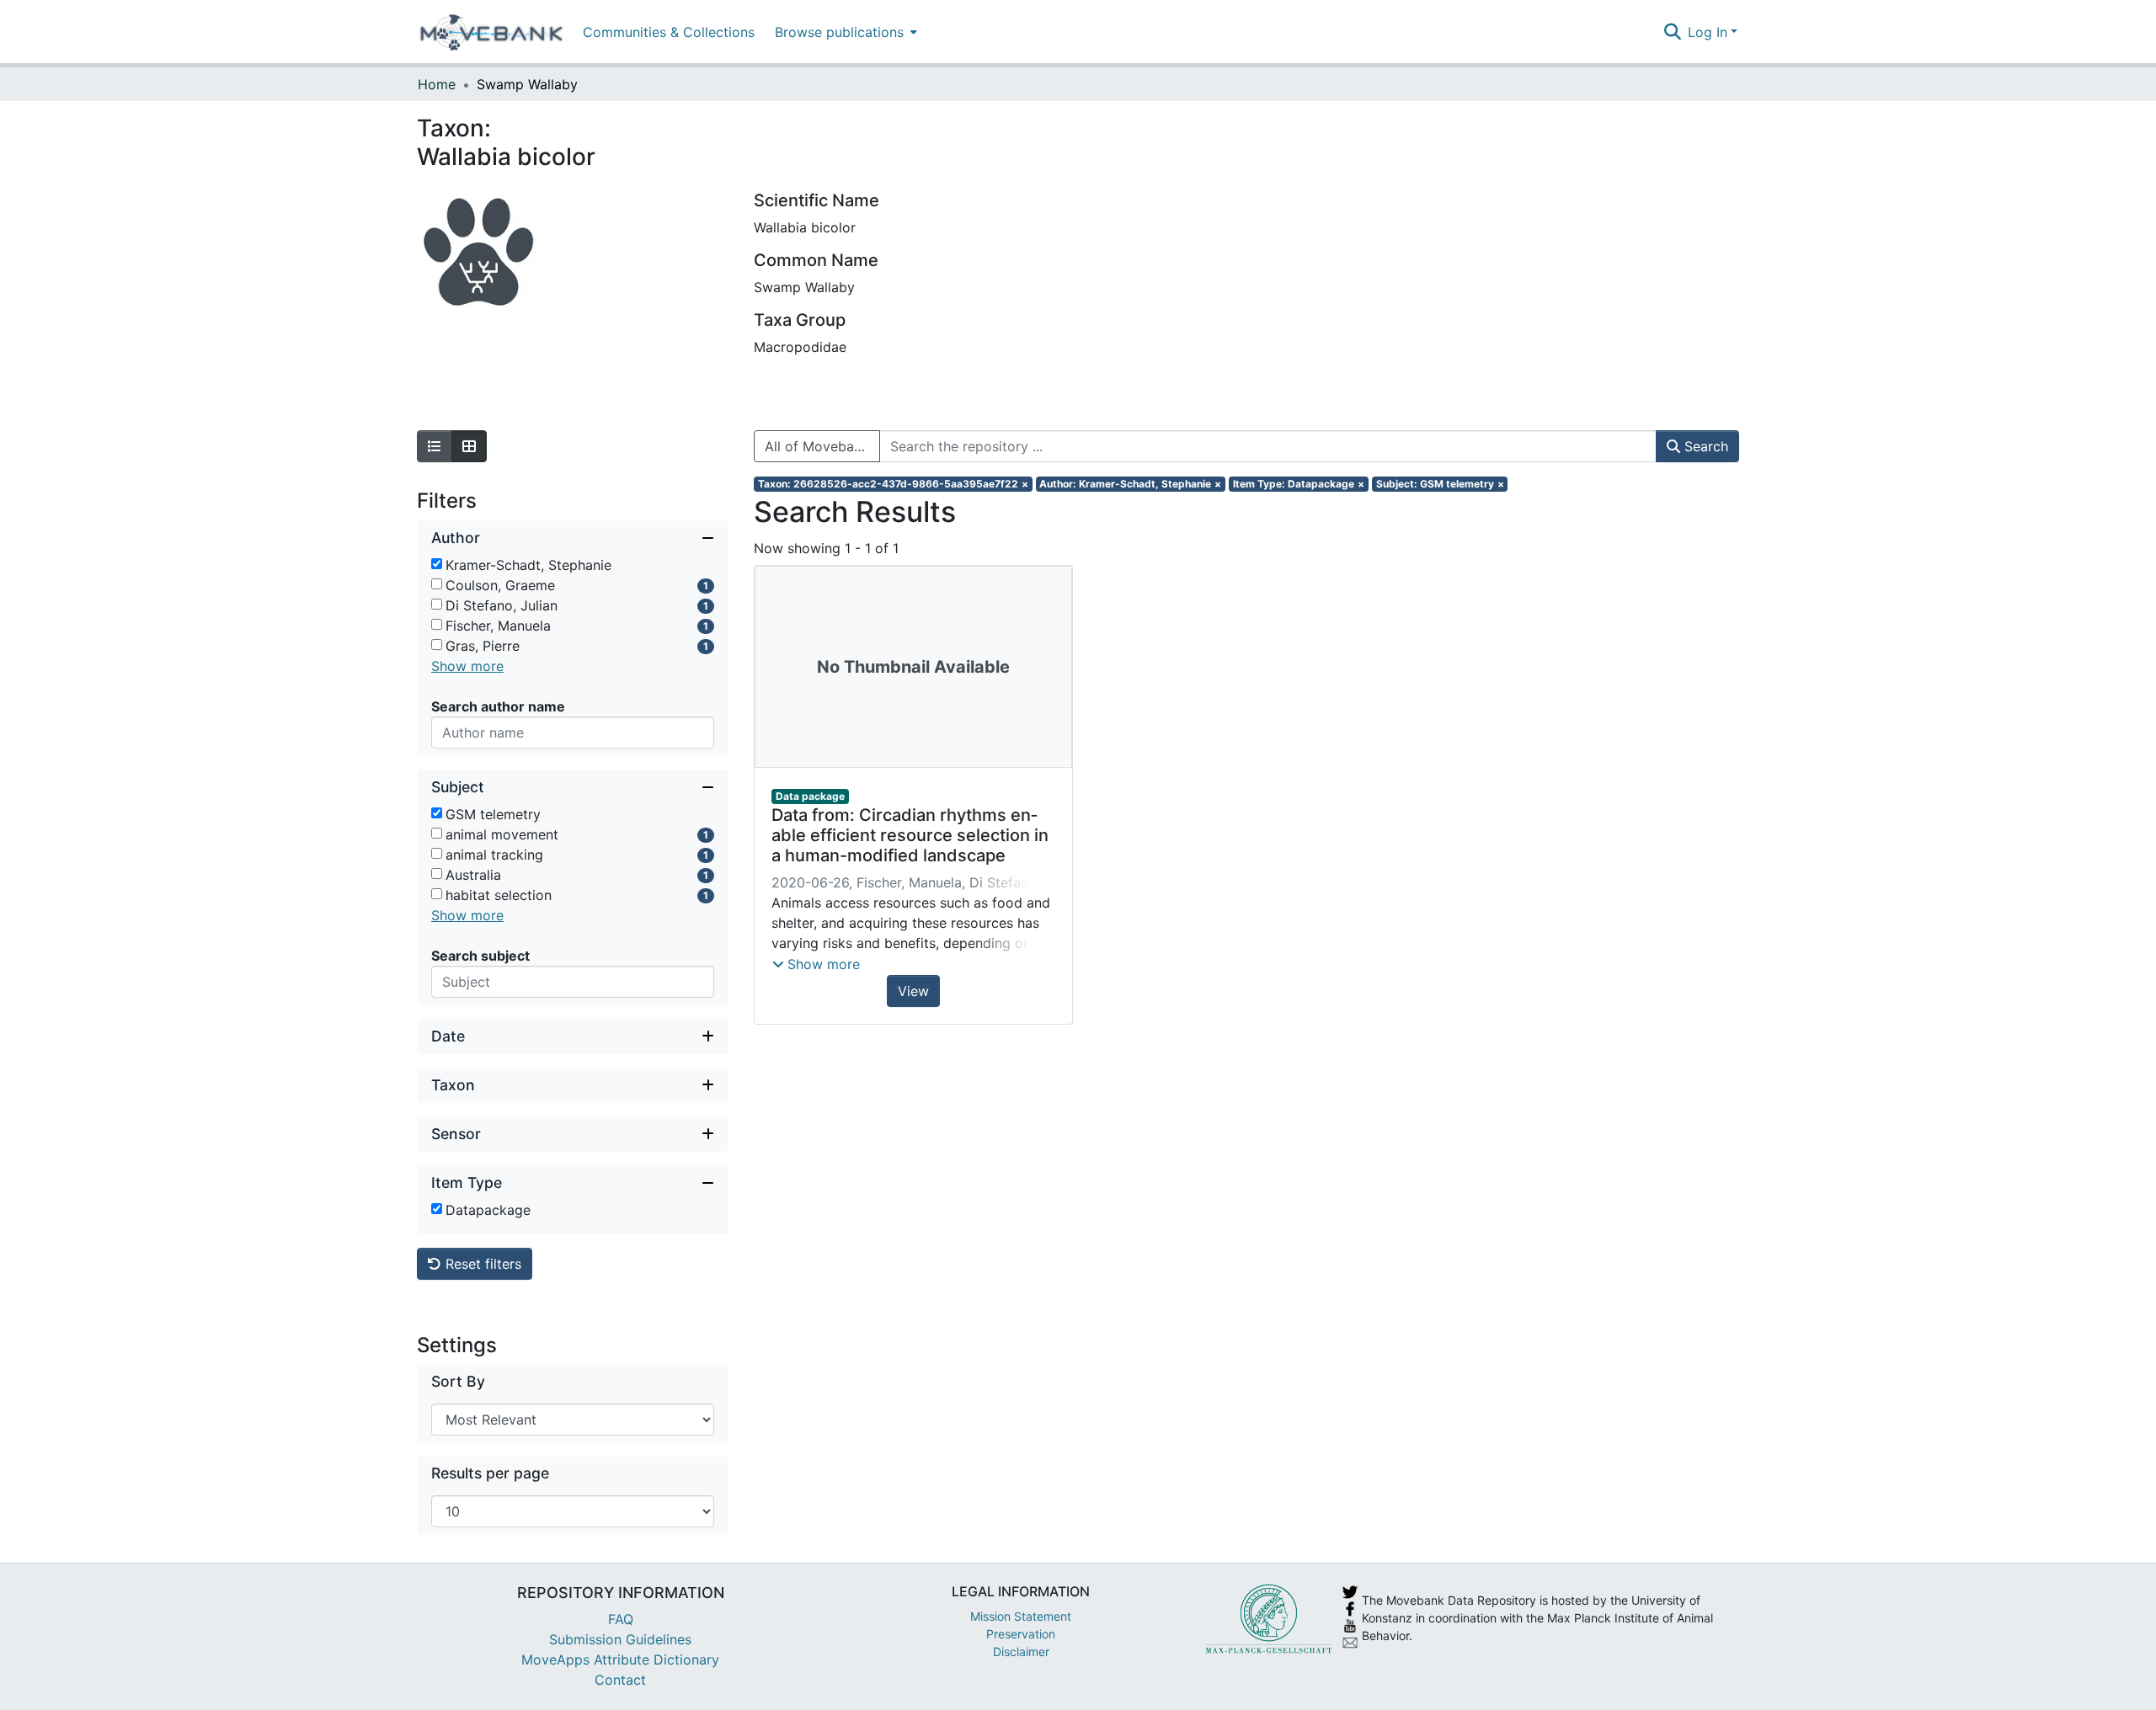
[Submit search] (1672, 32)
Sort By (458, 1381)
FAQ (621, 1619)
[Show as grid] (469, 446)
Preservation (1021, 1634)
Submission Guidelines (620, 1639)
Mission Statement (1021, 1616)
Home (437, 84)
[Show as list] (435, 446)
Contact (620, 1680)
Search (1704, 446)
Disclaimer (1021, 1651)
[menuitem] (844, 32)
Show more (467, 666)
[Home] (491, 32)
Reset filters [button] (481, 1264)
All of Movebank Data (822, 446)
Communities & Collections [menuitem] (669, 32)
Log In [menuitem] (1708, 32)
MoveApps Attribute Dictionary (620, 1659)
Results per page (490, 1473)
